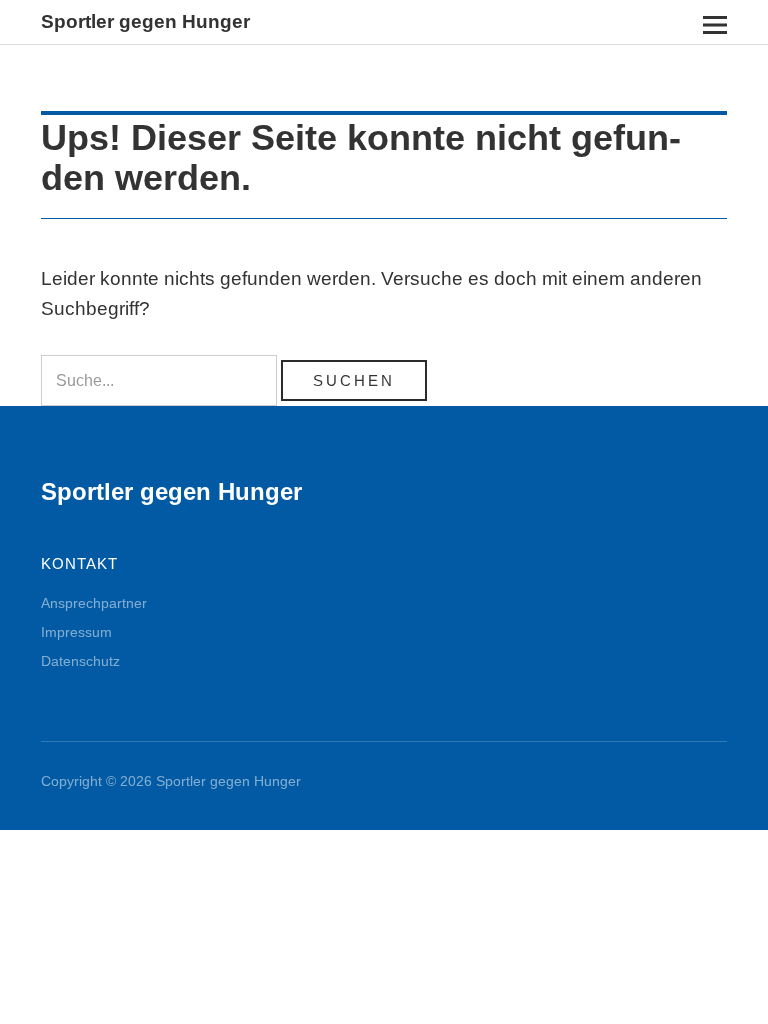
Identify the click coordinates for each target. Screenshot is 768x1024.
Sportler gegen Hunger (145, 21)
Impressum (76, 632)
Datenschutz (80, 661)
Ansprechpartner (94, 603)
